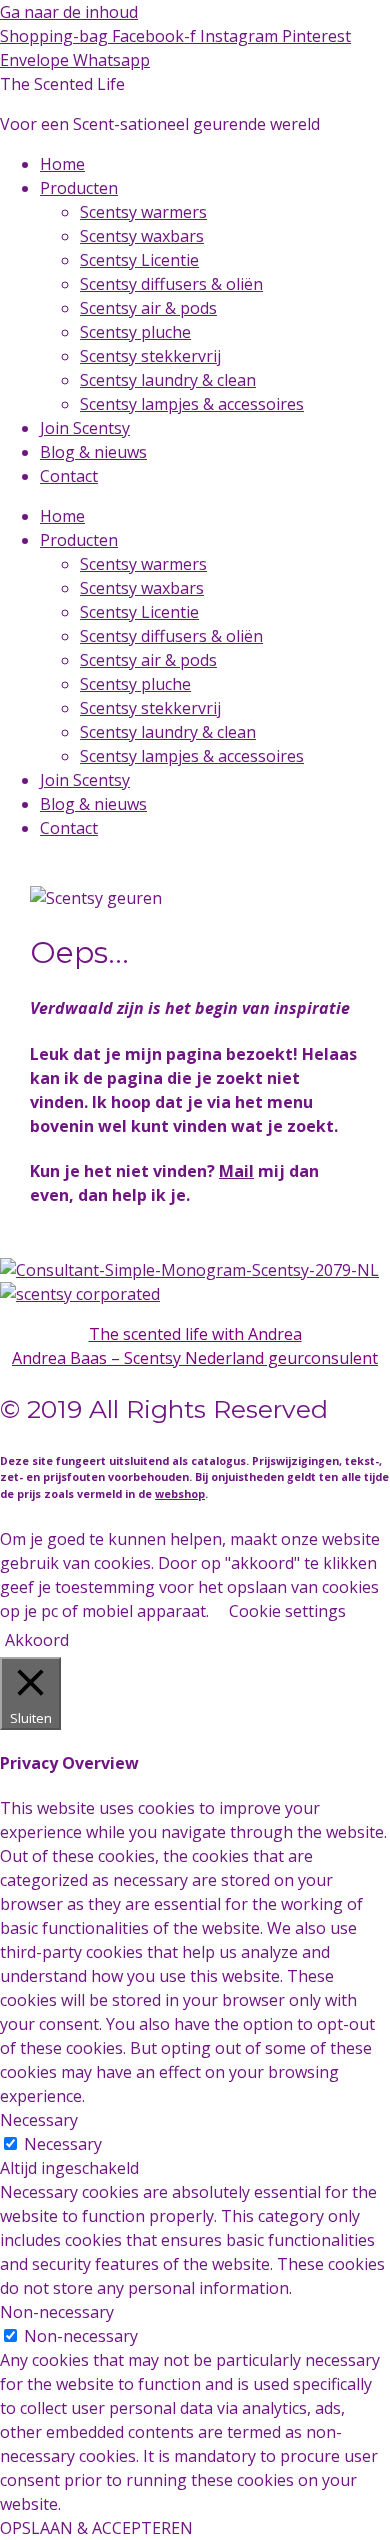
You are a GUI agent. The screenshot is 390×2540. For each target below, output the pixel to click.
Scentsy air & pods (148, 308)
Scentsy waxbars (142, 236)
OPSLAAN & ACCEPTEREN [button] (96, 2528)
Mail (236, 1171)
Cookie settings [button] (287, 1611)
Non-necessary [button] (57, 2312)
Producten (79, 188)
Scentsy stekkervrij (150, 356)
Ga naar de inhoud (69, 12)
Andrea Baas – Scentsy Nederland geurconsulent (195, 1358)
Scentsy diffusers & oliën (171, 284)
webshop (180, 1494)
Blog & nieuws (93, 452)
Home (62, 164)
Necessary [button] (39, 2120)
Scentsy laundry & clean (168, 380)
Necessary (63, 2144)
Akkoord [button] (37, 1640)
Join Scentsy (85, 428)
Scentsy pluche (135, 332)
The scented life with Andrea (195, 1334)
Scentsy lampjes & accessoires (192, 404)
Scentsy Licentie (139, 260)
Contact (69, 476)
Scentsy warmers (143, 212)
